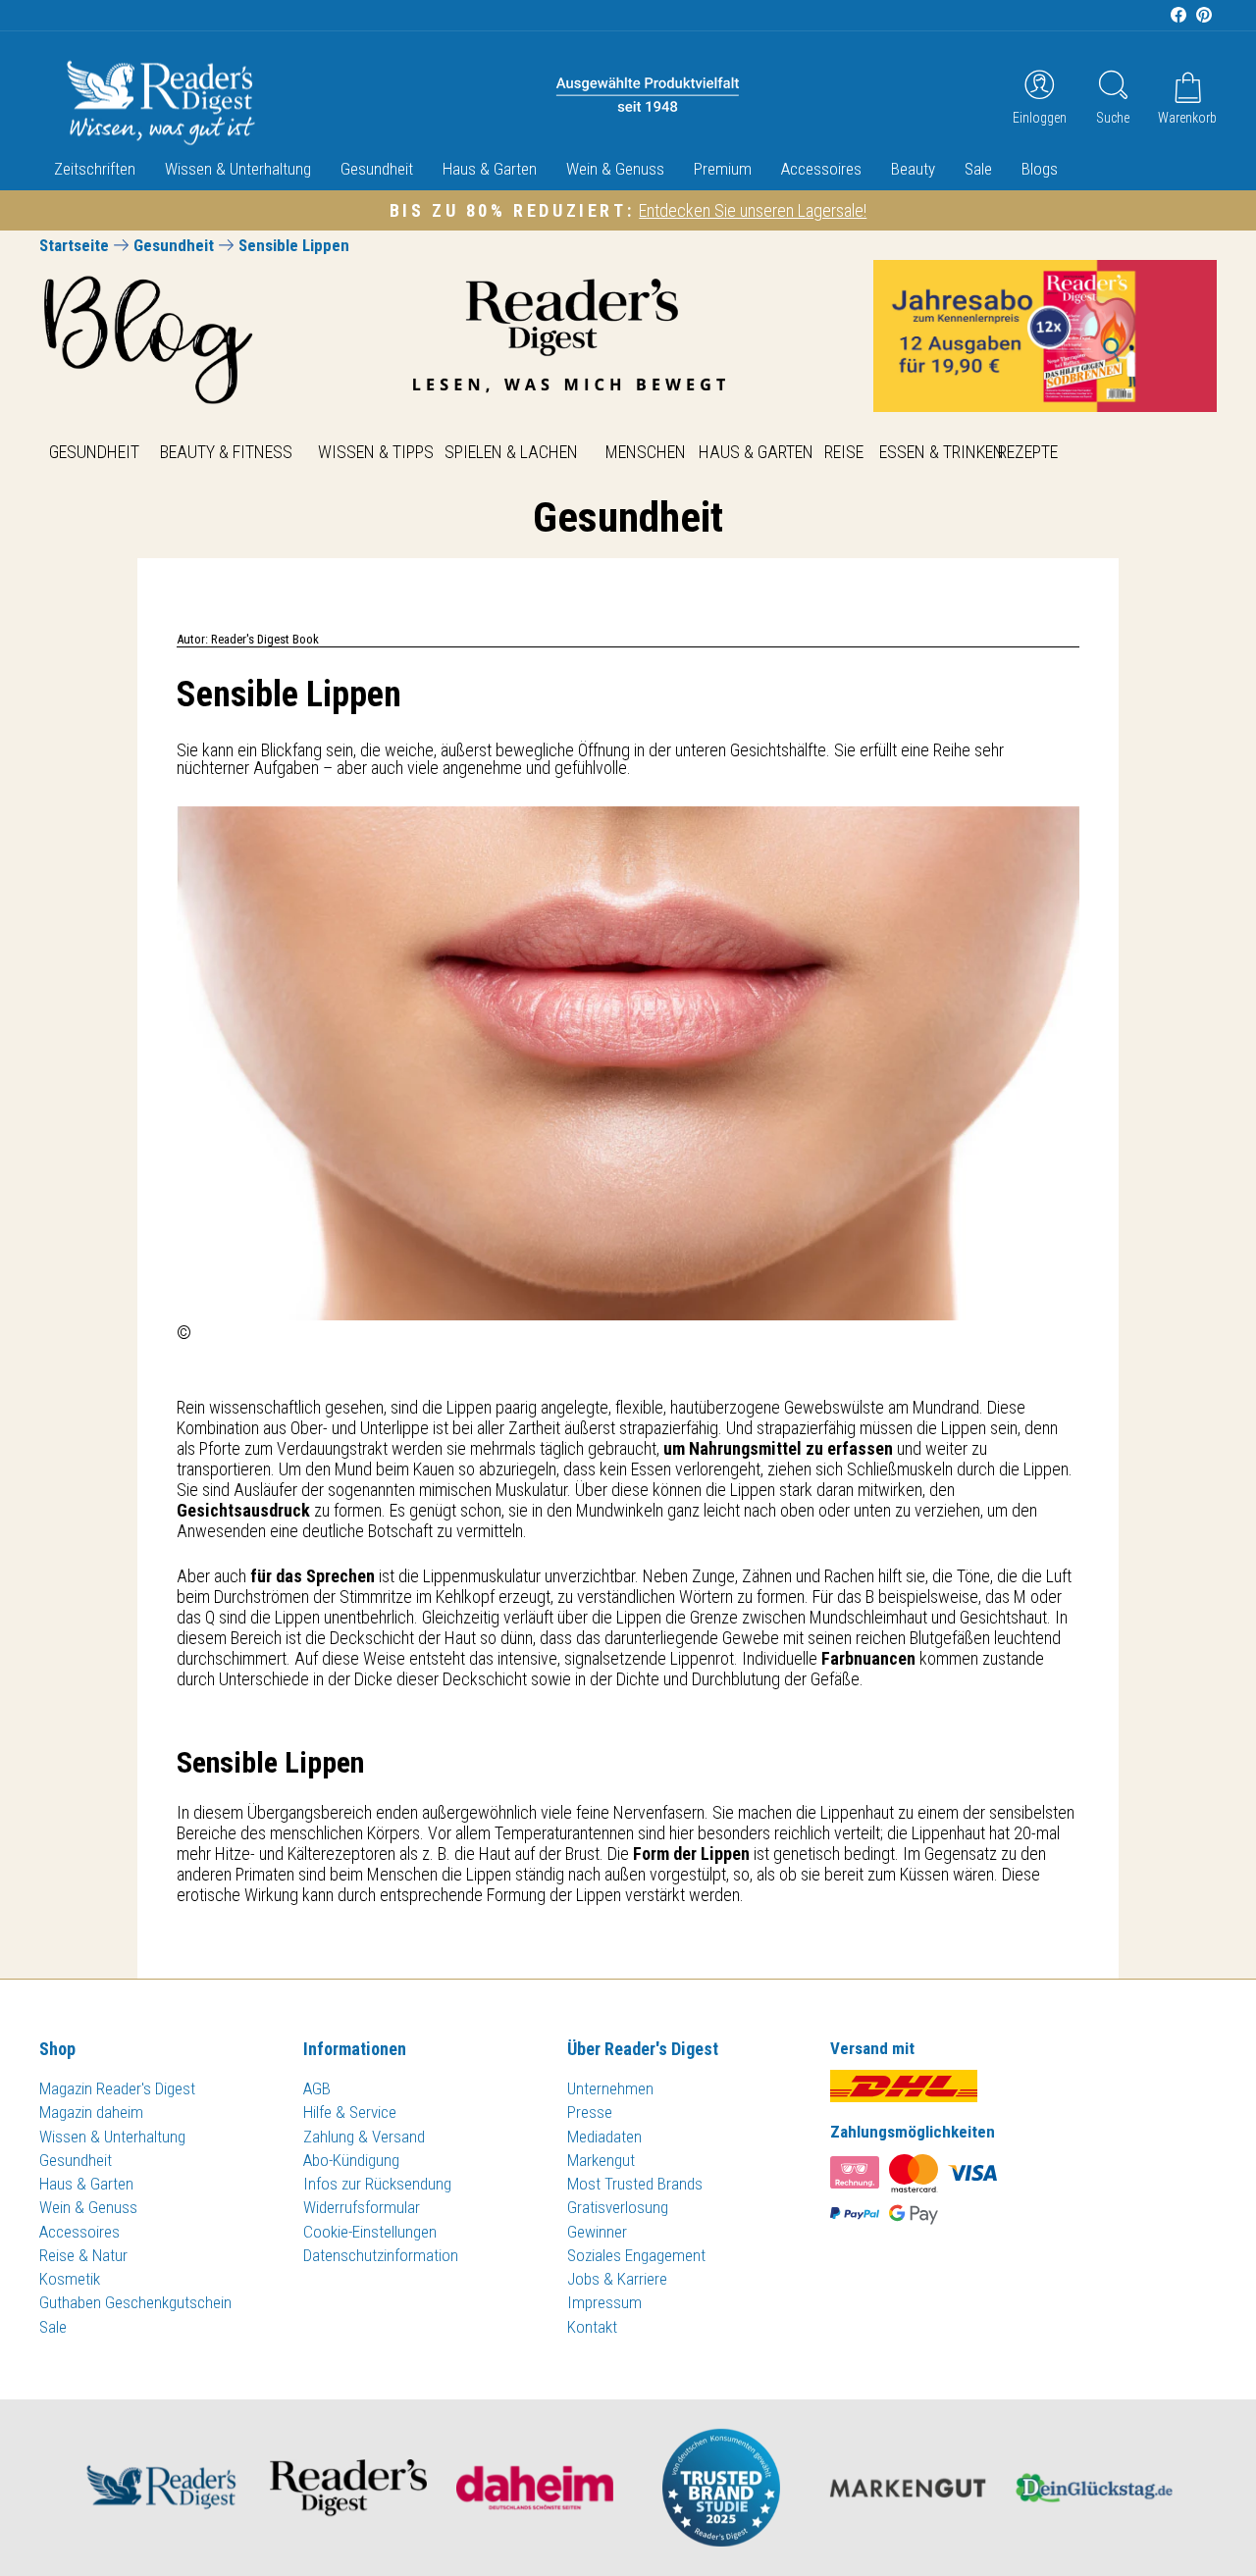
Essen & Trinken (942, 452)
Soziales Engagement (636, 2255)
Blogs (1040, 169)
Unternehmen (610, 2088)
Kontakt (592, 2327)
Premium (723, 169)
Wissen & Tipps (376, 452)
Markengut (601, 2160)
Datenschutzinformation (381, 2255)
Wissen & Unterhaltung (238, 169)
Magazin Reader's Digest (117, 2088)
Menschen (646, 452)
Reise (844, 452)
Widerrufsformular (362, 2207)
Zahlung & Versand (364, 2137)
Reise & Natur (83, 2255)
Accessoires (821, 169)
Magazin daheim (91, 2112)
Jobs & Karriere (617, 2279)
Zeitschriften (95, 169)
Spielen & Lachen (511, 452)
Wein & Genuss (615, 169)
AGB (317, 2088)
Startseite (74, 245)
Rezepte (1028, 452)
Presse (590, 2112)
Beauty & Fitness (226, 452)
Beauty (913, 169)
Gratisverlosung (618, 2207)
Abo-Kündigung (351, 2160)
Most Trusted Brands (635, 2184)
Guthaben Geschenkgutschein (135, 2302)
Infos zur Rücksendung (377, 2184)
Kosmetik (70, 2279)
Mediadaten (604, 2137)
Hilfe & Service (350, 2112)
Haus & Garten (490, 169)
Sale (978, 169)
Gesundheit (377, 169)
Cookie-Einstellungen (370, 2232)
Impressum (604, 2302)
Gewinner (597, 2232)
